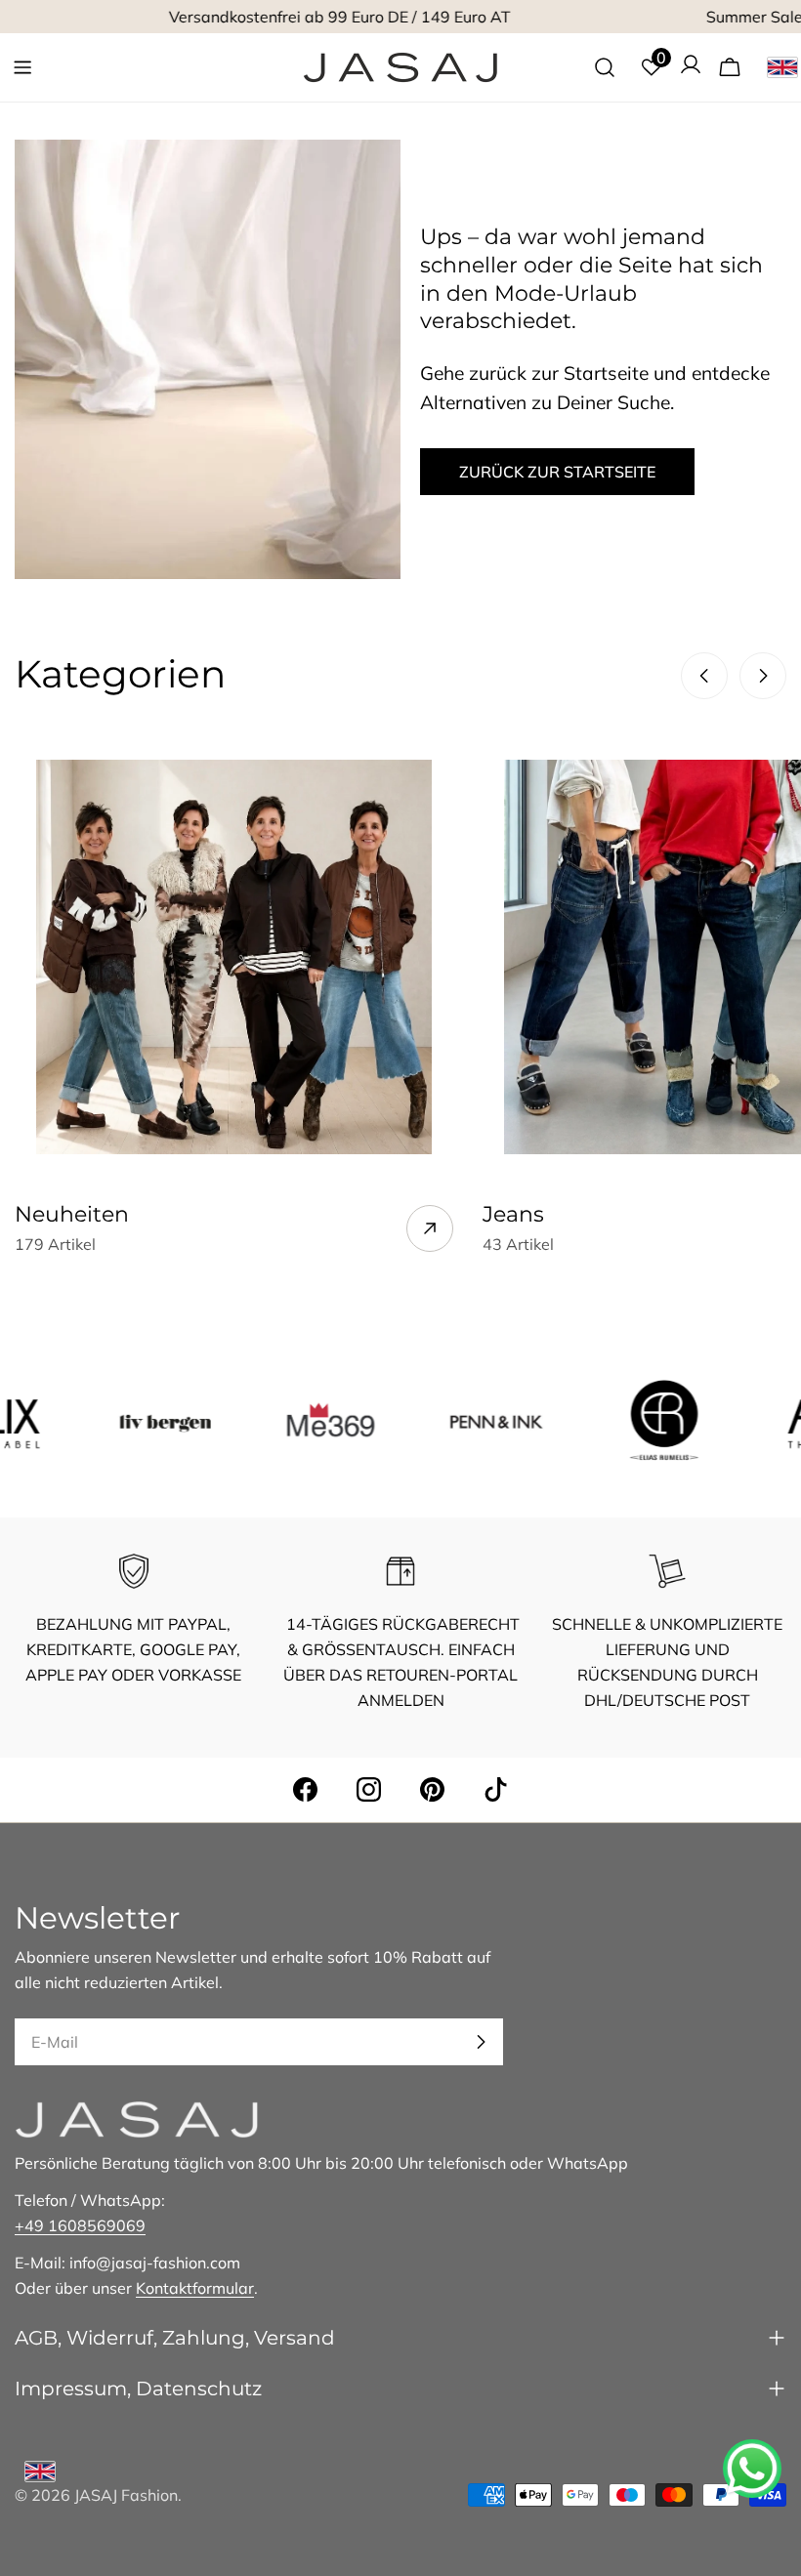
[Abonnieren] (481, 2042)
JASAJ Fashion (126, 2495)
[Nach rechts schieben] (763, 676)
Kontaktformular (195, 2288)
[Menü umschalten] (22, 67)
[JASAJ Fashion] (122, 1420)
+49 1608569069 (80, 2225)
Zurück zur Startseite (557, 472)
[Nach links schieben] (704, 676)
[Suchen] (605, 67)
